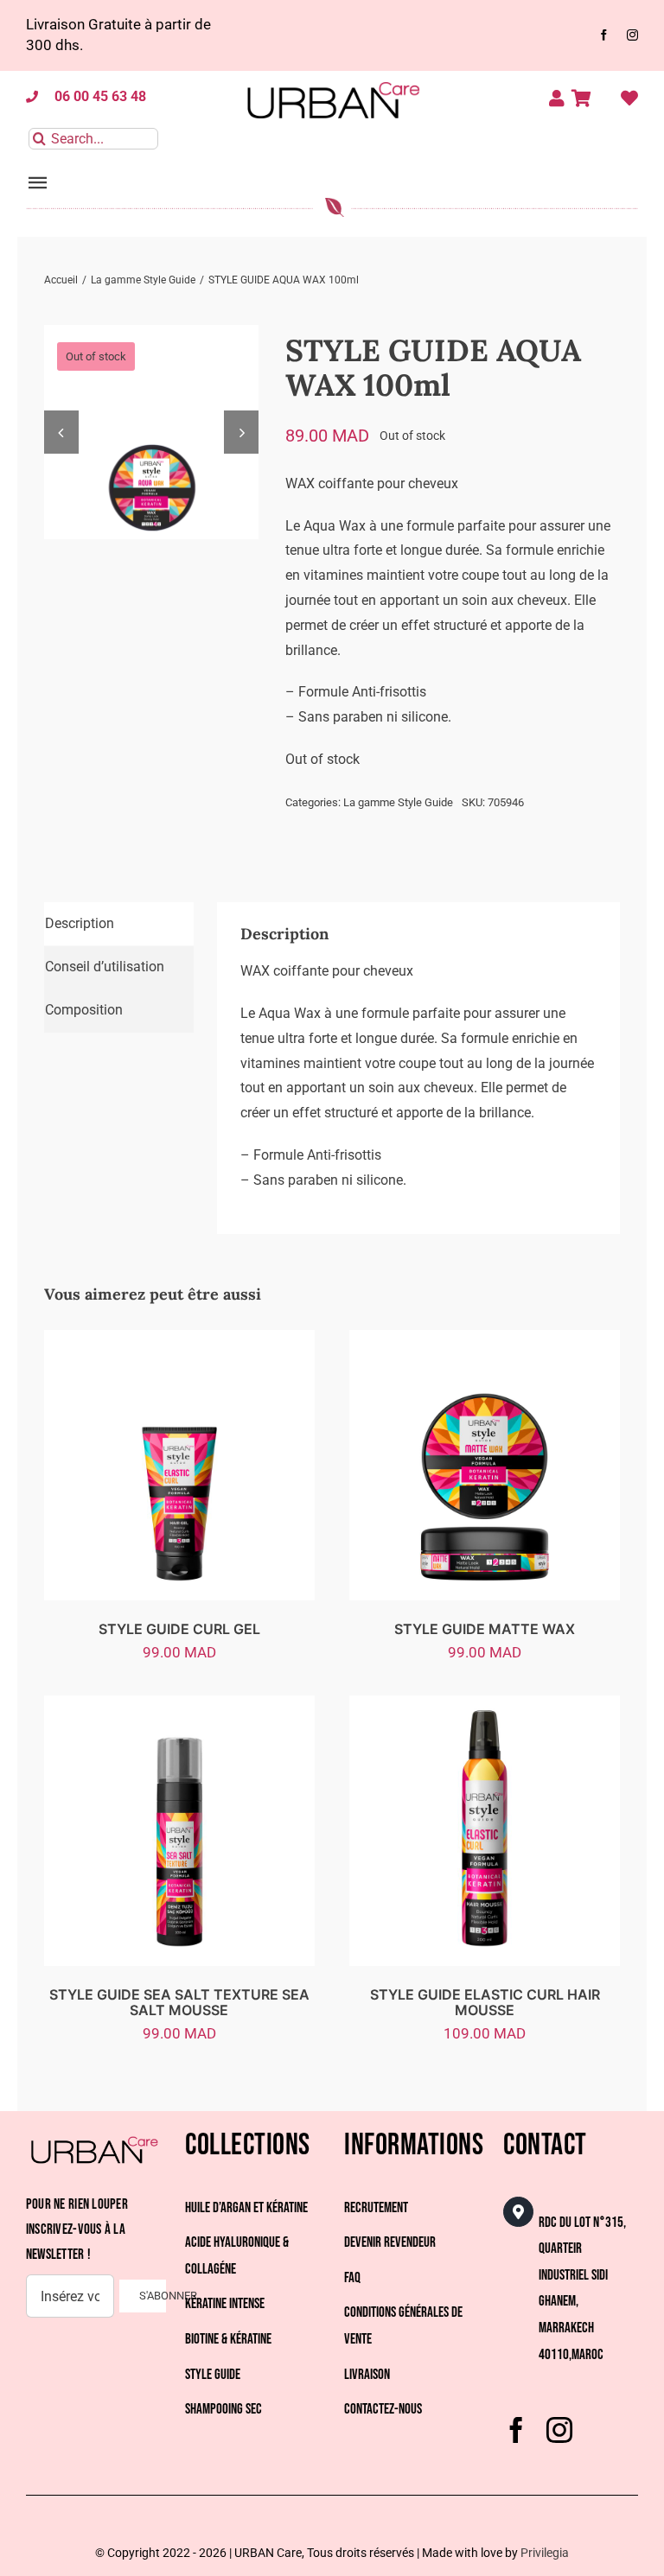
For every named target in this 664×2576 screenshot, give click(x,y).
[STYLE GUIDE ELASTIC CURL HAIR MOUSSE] (485, 1707)
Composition (84, 1010)
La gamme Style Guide (398, 802)
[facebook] (604, 35)
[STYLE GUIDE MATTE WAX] (485, 1342)
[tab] (119, 924)
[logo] (332, 77)
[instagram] (632, 35)
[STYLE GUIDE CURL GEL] (179, 1342)
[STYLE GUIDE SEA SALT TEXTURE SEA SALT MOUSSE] (179, 1707)
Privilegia (545, 2553)
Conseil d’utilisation (105, 967)
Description (80, 923)
